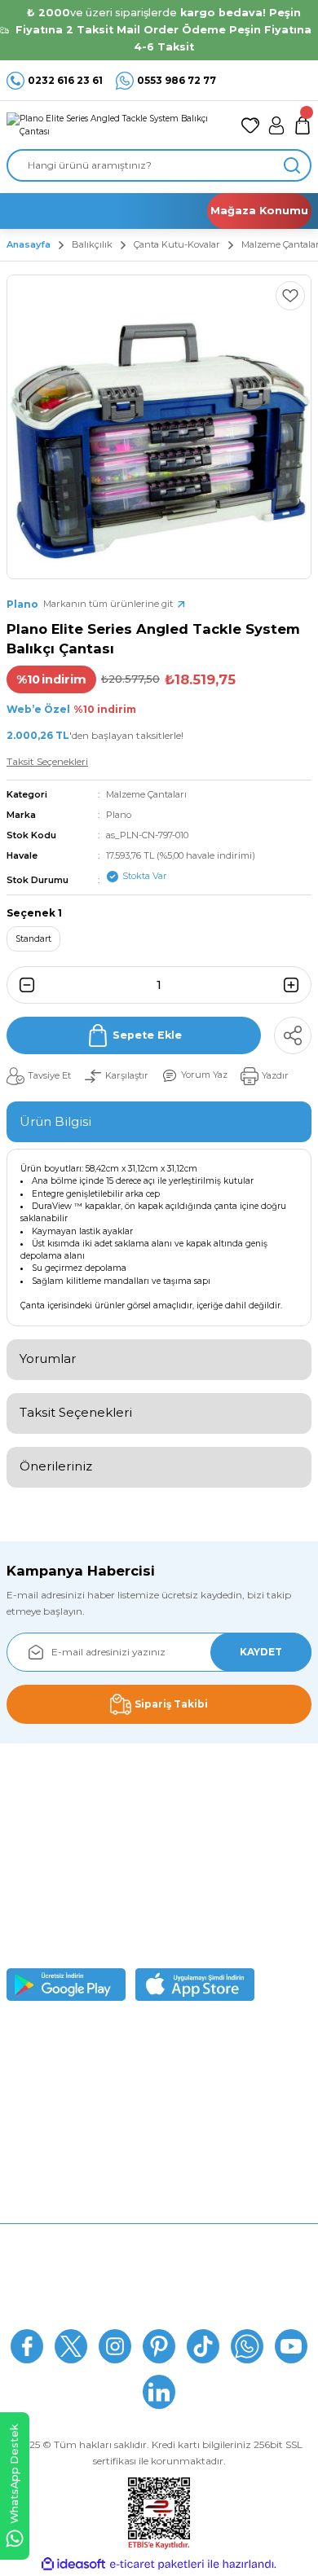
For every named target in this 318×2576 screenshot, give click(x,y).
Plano (119, 815)
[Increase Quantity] (296, 985)
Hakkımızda (159, 2238)
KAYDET (261, 1652)
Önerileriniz (56, 1466)
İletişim (159, 2312)
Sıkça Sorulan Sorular (159, 2263)
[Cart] (303, 125)
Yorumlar (48, 1358)
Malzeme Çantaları (146, 794)
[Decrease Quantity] (22, 985)
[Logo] (117, 125)
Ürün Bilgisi (55, 1121)
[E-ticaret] (157, 2564)
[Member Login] (276, 125)
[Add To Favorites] (290, 296)
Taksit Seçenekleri (76, 1412)
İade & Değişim (159, 2287)
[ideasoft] (73, 2565)
